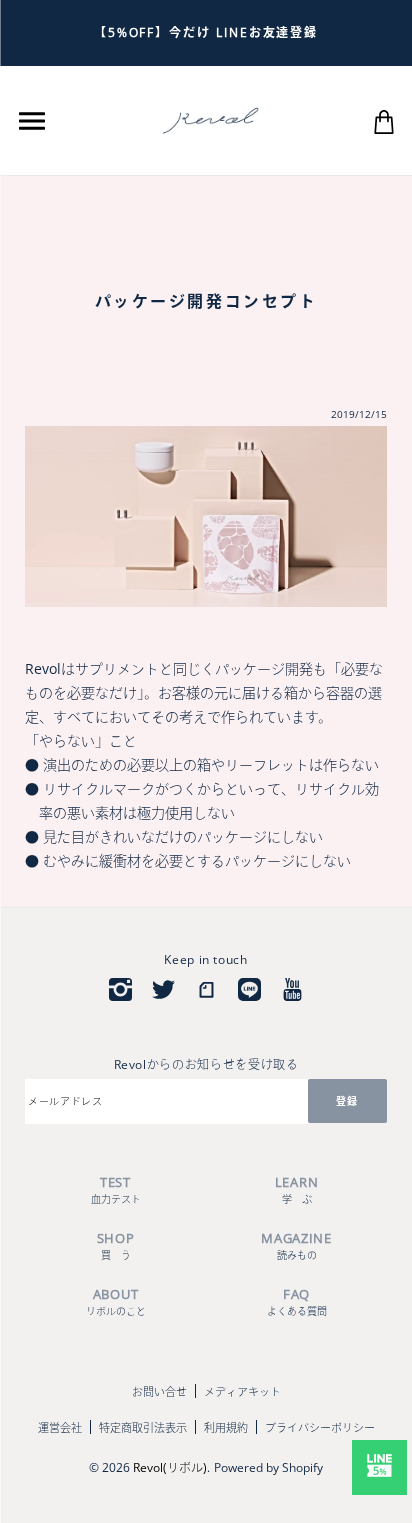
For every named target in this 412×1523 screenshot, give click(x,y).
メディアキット (242, 1391)
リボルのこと (116, 1301)
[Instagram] (120, 989)
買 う (116, 1245)
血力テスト (116, 1189)
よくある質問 (297, 1301)
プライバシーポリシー (320, 1427)
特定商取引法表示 (143, 1427)
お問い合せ (159, 1391)
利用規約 (226, 1427)
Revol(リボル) (170, 1467)
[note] (206, 989)
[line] (249, 989)
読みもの (296, 1245)
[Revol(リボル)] (210, 119)
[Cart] (384, 120)
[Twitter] (163, 989)
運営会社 (60, 1427)
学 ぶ (296, 1189)
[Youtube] (292, 989)
